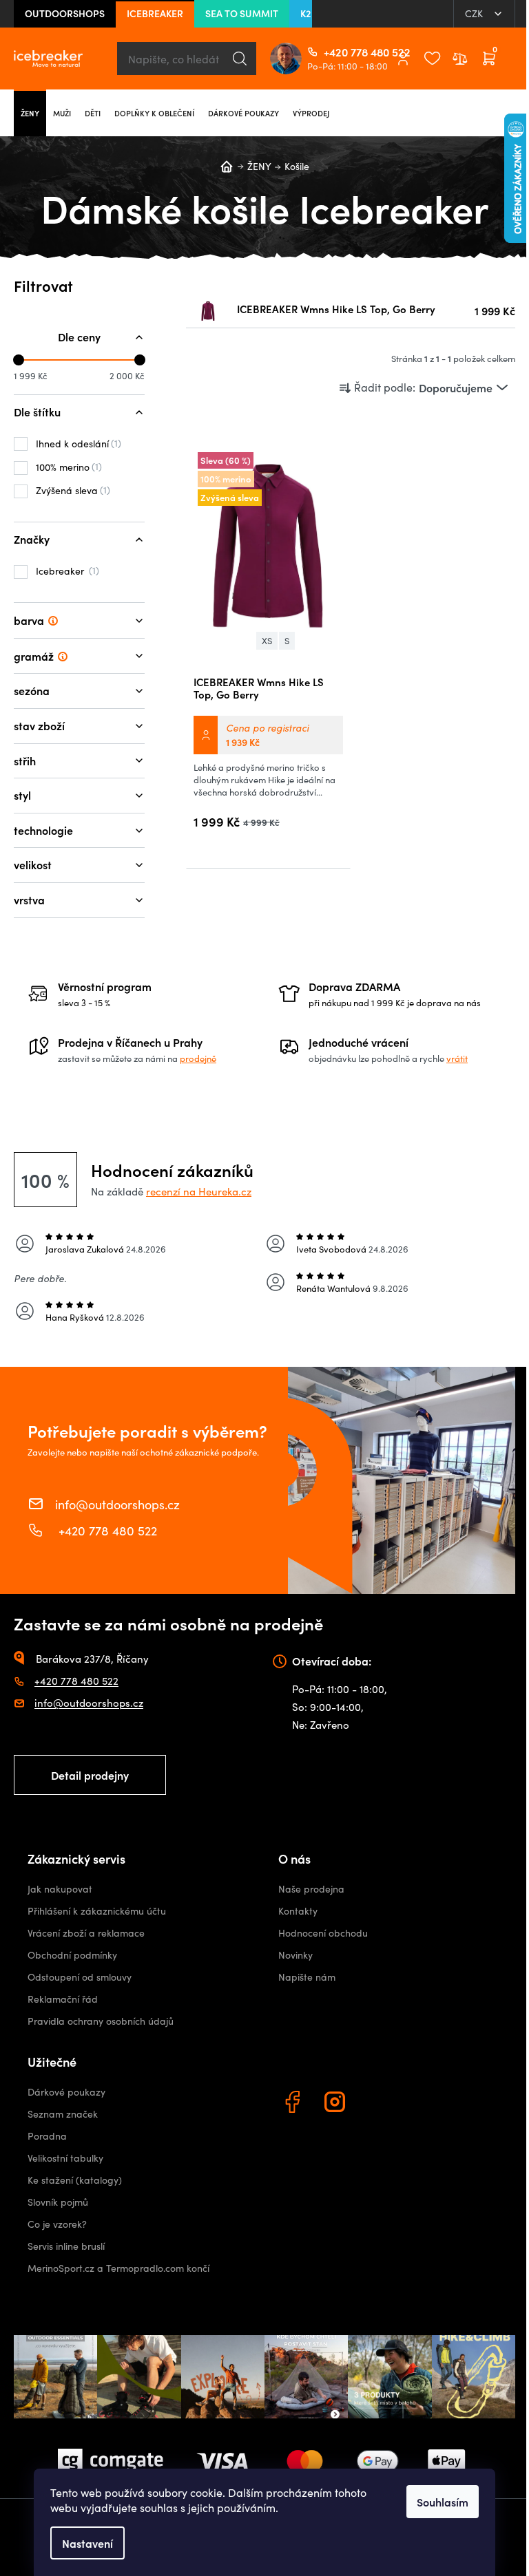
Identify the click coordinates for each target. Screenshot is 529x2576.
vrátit (457, 1058)
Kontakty (298, 1911)
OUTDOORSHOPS (65, 13)
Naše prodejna (311, 1889)
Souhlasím (443, 2502)
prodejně (198, 1058)
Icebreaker (66, 571)
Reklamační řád (63, 1999)
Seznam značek (63, 2114)
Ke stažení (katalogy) (75, 2180)
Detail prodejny (90, 1775)
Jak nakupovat (60, 1889)
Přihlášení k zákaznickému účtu (97, 1911)
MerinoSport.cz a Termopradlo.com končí (118, 2268)
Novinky (295, 1955)
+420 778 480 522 (329, 52)
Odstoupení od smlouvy (80, 1977)
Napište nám (307, 1977)
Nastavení (87, 2543)
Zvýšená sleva (71, 490)
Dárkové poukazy (66, 2092)
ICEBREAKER (155, 13)
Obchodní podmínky (72, 1955)
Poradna (47, 2136)
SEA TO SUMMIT (242, 13)
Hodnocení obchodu (323, 1933)
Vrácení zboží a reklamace (86, 1933)
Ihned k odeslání (77, 443)
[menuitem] (30, 113)
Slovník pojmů (58, 2202)
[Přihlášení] (403, 58)
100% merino (67, 467)
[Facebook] (294, 2104)
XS (267, 641)
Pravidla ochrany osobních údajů (101, 2021)
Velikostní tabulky (65, 2158)
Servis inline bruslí (66, 2246)
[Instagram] (337, 2104)
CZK (475, 13)
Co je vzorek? (57, 2224)
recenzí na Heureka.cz (199, 1191)
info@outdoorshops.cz (117, 1504)
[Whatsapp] (380, 2104)
